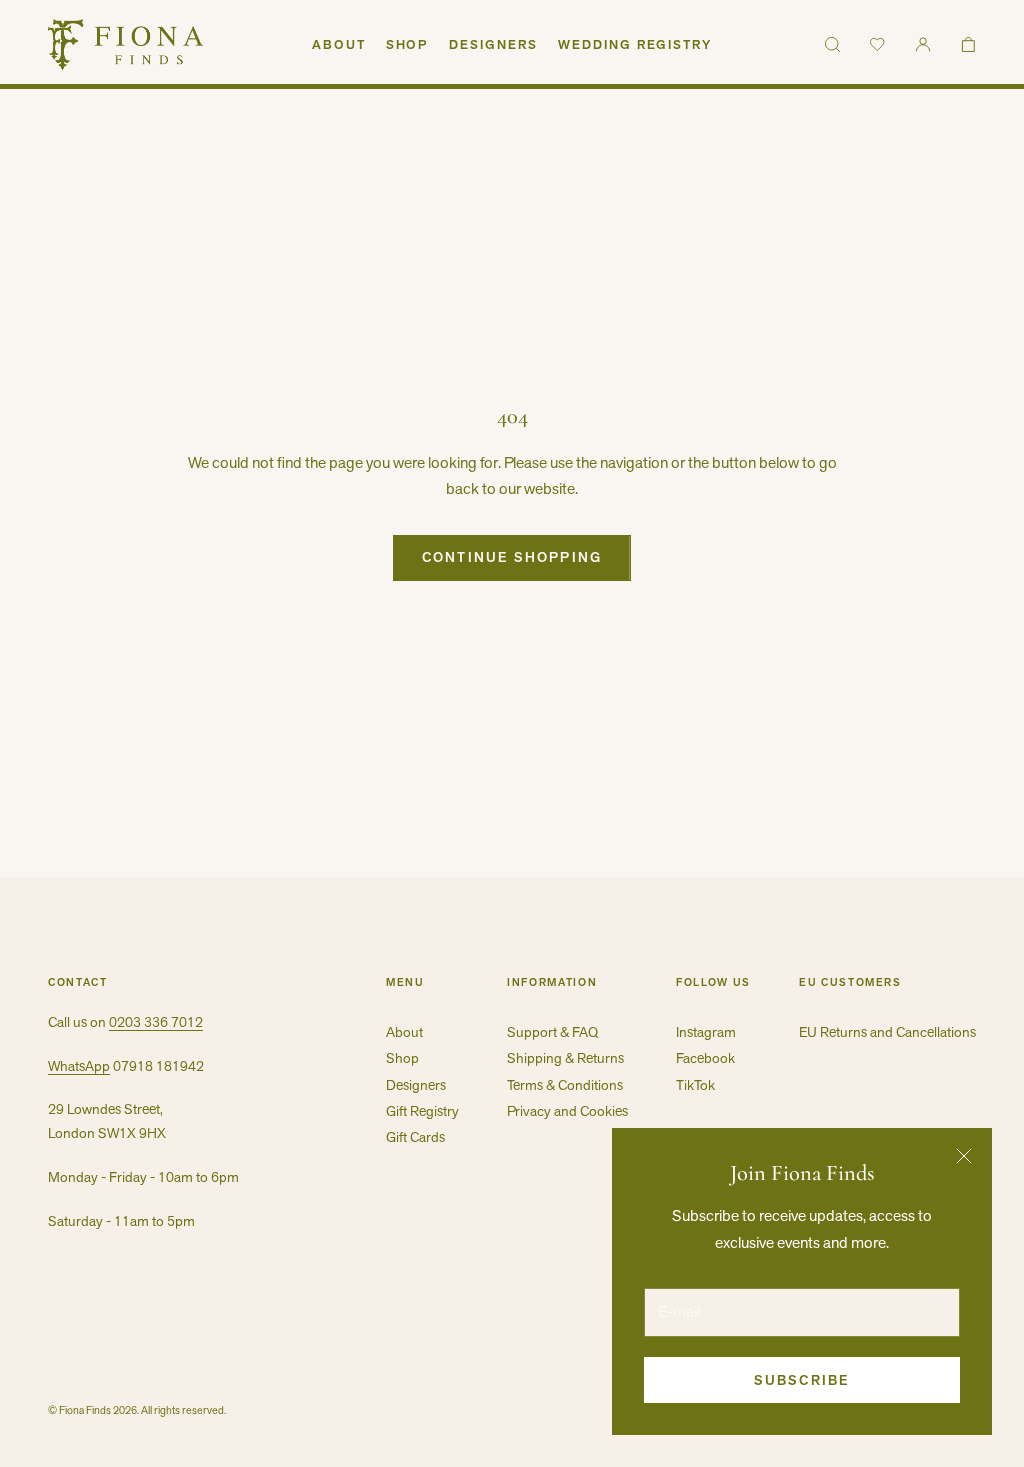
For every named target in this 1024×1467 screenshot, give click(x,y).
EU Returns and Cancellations (887, 1032)
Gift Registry (422, 1111)
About (339, 44)
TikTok (695, 1085)
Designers (493, 44)
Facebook (705, 1058)
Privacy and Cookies (567, 1111)
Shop (408, 44)
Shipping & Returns (565, 1058)
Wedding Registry (635, 44)
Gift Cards (415, 1137)
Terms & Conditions (565, 1085)
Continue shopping (512, 557)
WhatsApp (79, 1066)
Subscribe (802, 1380)
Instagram (706, 1032)
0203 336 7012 (156, 1022)
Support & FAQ (552, 1032)
